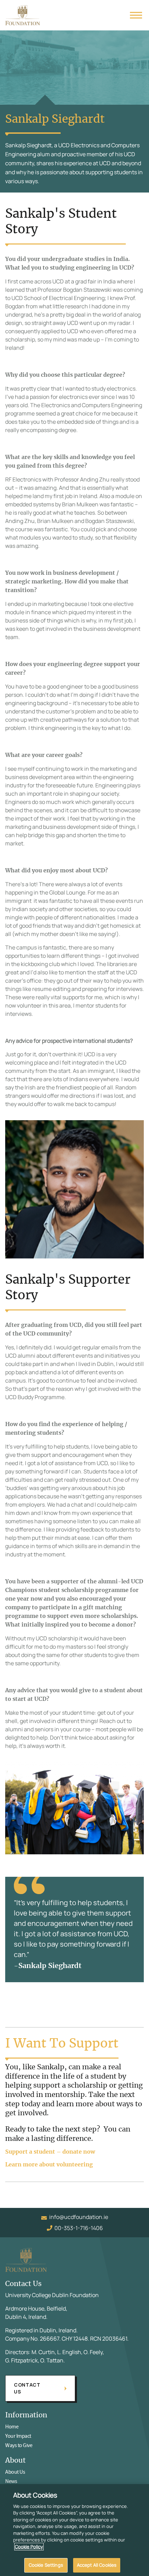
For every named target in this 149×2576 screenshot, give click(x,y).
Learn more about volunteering (49, 2165)
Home (12, 2427)
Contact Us (27, 2388)
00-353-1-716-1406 (79, 2228)
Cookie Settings (46, 2565)
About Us (15, 2472)
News (11, 2481)
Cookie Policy (29, 2547)
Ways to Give (19, 2445)
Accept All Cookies (97, 2565)
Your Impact (18, 2436)
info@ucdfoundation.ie (79, 2217)
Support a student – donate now (50, 2152)
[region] (74, 2530)
